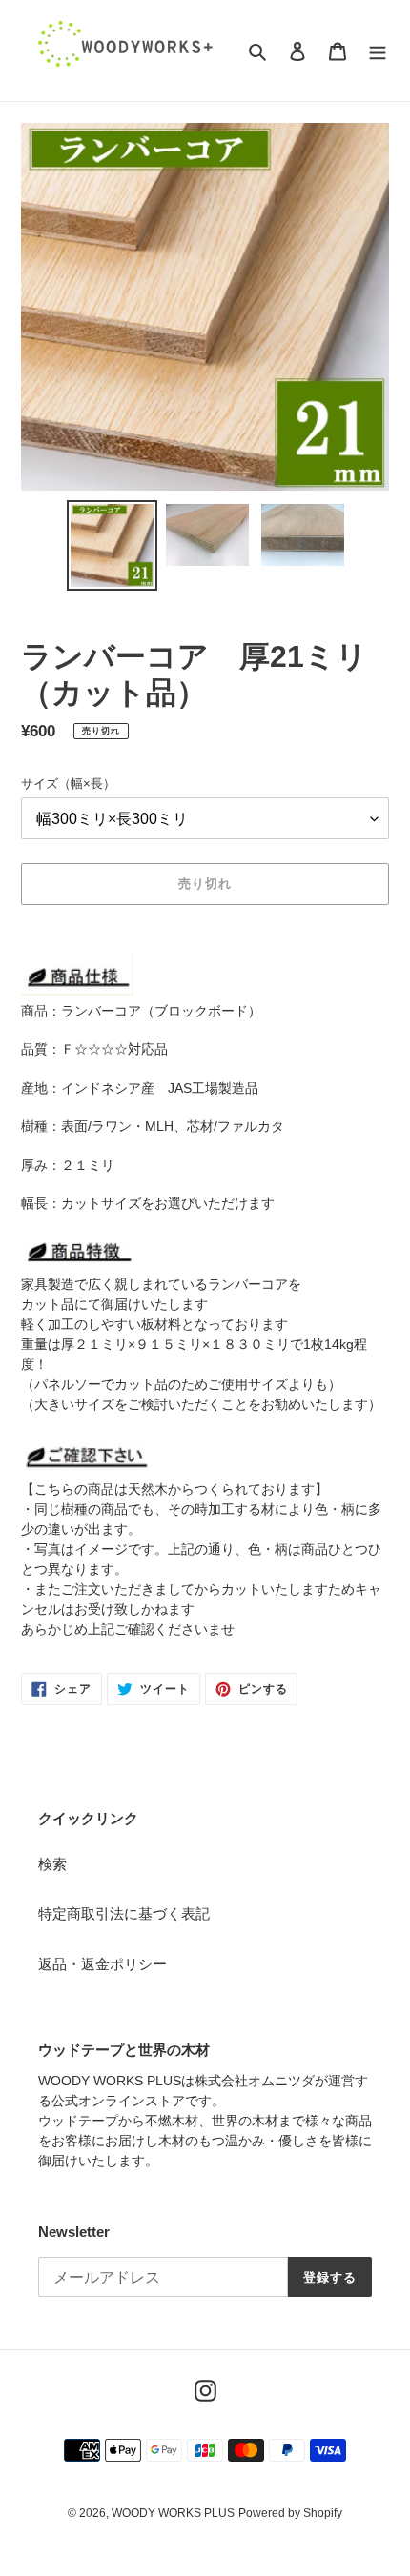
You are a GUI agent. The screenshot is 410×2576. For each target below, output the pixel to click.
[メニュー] (378, 51)
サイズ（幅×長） (68, 784)
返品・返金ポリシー (102, 1964)
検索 (52, 1864)
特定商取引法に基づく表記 (124, 1913)
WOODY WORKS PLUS (173, 2513)
